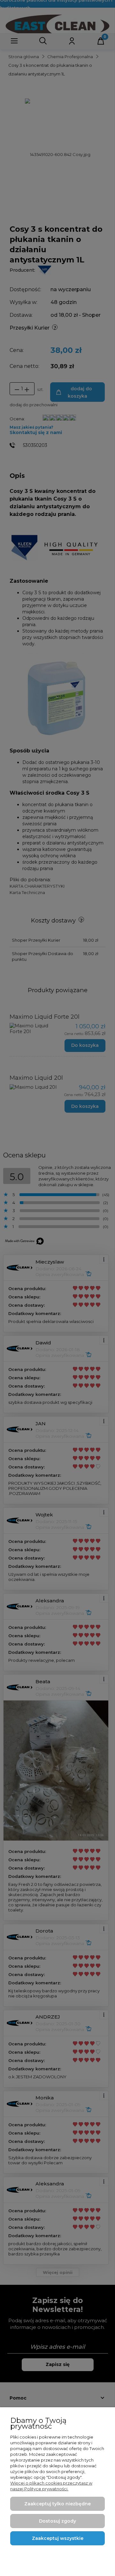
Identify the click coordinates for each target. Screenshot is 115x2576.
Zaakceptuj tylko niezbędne (57, 2504)
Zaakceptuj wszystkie (58, 2538)
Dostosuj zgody (57, 2521)
